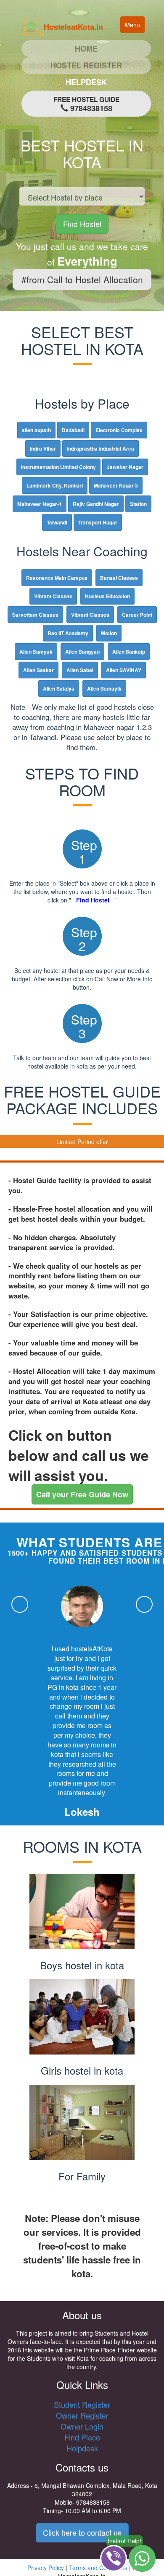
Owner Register (82, 2415)
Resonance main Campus (57, 578)
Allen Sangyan (82, 652)
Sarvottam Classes (35, 615)
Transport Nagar (98, 522)
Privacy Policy (46, 2568)
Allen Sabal (80, 670)
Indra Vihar (43, 448)
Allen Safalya (59, 688)
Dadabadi (73, 430)
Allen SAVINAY (124, 670)
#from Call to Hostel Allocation (82, 279)
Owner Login (82, 2426)
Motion (109, 633)
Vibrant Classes (53, 596)
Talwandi (57, 522)
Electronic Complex (119, 430)
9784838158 (86, 104)
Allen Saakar (38, 670)
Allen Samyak (36, 652)
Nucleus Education (107, 596)
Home (107, 48)
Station (138, 504)
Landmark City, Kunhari (55, 485)
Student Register (82, 2404)
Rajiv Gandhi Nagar (96, 504)
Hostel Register (86, 65)
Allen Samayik (104, 688)
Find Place (82, 2437)
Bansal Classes (119, 578)
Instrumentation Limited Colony (58, 467)
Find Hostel (82, 224)
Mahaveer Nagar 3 (116, 485)
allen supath (36, 430)
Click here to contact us (82, 2532)
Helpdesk (82, 2448)
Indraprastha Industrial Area (101, 448)
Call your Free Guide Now (82, 1494)
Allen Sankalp (129, 652)
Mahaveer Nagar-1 (40, 504)
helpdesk (86, 82)
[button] (20, 1604)
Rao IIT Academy (68, 633)
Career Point (137, 615)
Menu (135, 27)
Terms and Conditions (98, 2568)
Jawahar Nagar (125, 467)
